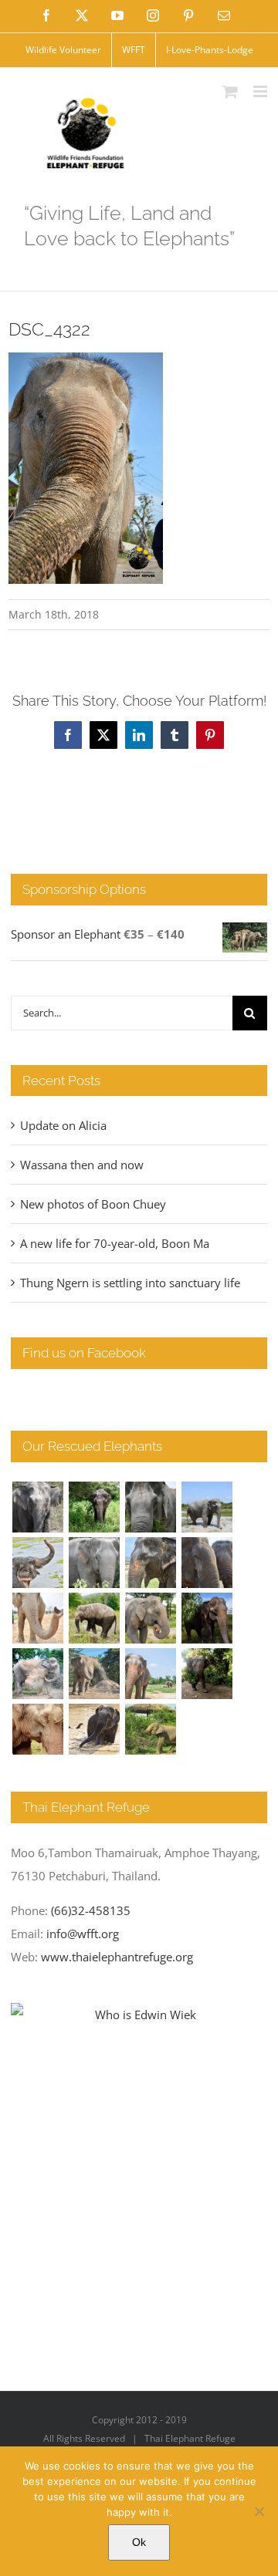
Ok (139, 2542)
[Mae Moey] (37, 1507)
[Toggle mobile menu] (261, 91)
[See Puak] (37, 1729)
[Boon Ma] (150, 1507)
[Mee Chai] (150, 1563)
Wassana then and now (82, 1165)
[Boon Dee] (94, 1618)
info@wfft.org (83, 1934)
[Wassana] (37, 1674)
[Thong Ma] (207, 1563)
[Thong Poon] (37, 1618)
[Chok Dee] (94, 1674)
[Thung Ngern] (94, 1507)
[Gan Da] (94, 1563)
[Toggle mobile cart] (230, 91)
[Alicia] (37, 1563)
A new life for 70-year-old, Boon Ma (115, 1243)
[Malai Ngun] (207, 1618)
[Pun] (150, 1674)
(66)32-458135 (91, 1910)
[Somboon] (150, 1729)
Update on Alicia (63, 1125)
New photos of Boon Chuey (93, 1204)
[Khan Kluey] (94, 1729)
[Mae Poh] (207, 1507)
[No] (259, 2511)
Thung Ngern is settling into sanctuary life (130, 1283)
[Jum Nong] (150, 1618)
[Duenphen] (207, 1674)
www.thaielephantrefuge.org (117, 1957)
